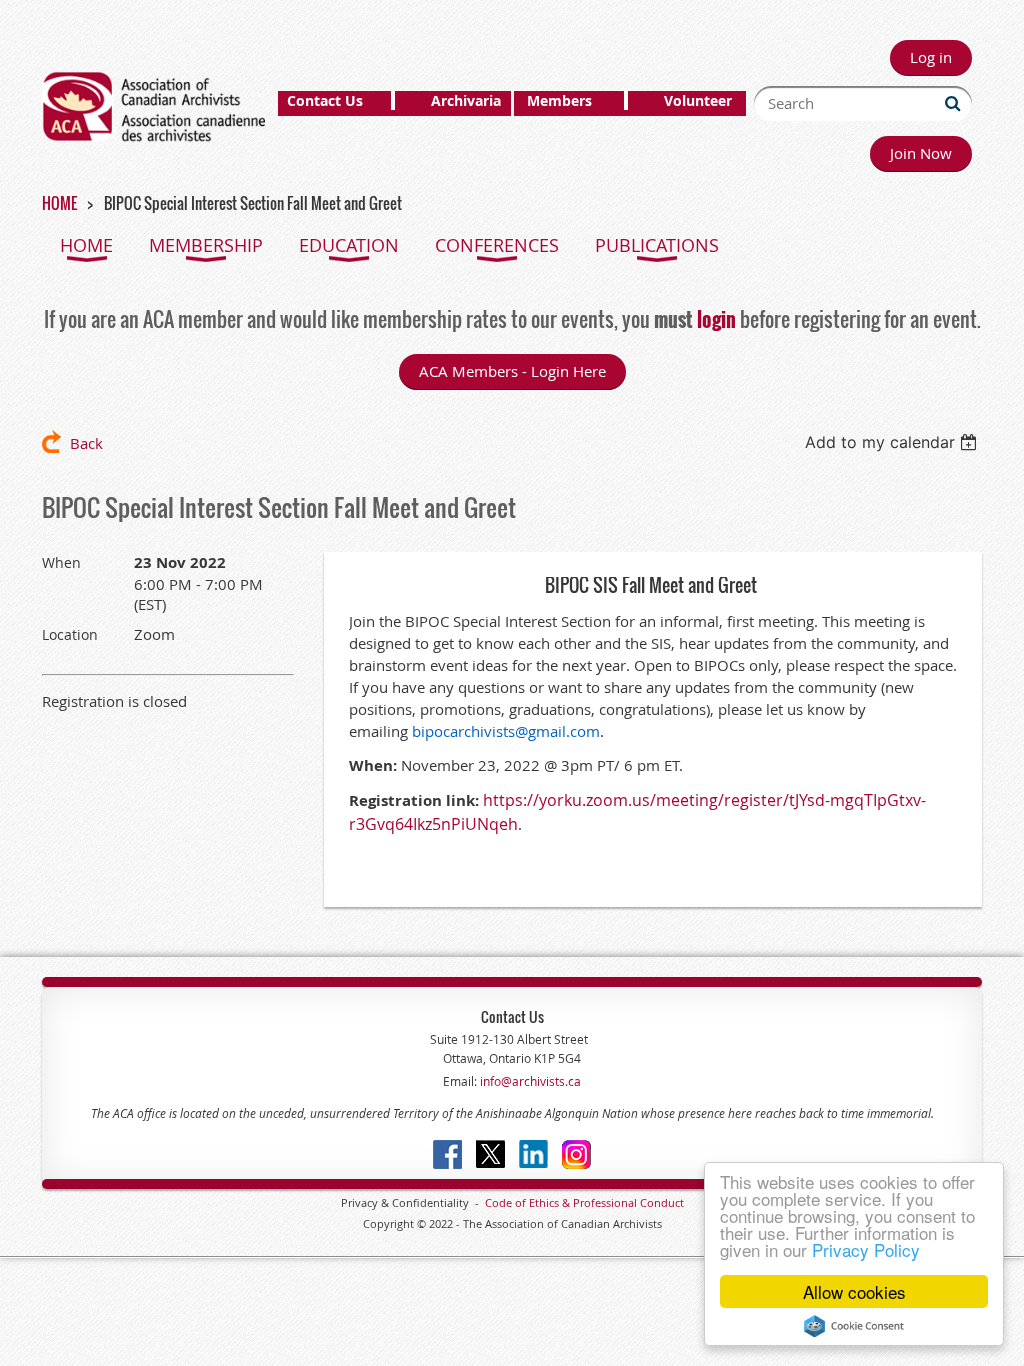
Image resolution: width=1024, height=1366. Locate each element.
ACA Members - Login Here (512, 371)
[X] (490, 1154)
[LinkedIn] (533, 1154)
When (61, 562)
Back (86, 443)
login (716, 319)
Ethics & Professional (583, 1202)
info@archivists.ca (529, 1081)
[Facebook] (447, 1154)
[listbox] (893, 442)
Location (70, 634)
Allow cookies (854, 1291)
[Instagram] (576, 1154)
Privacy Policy (866, 1249)
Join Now (921, 153)
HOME (59, 203)
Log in (931, 57)
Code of (507, 1202)
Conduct (660, 1202)
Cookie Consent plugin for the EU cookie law (854, 1326)
